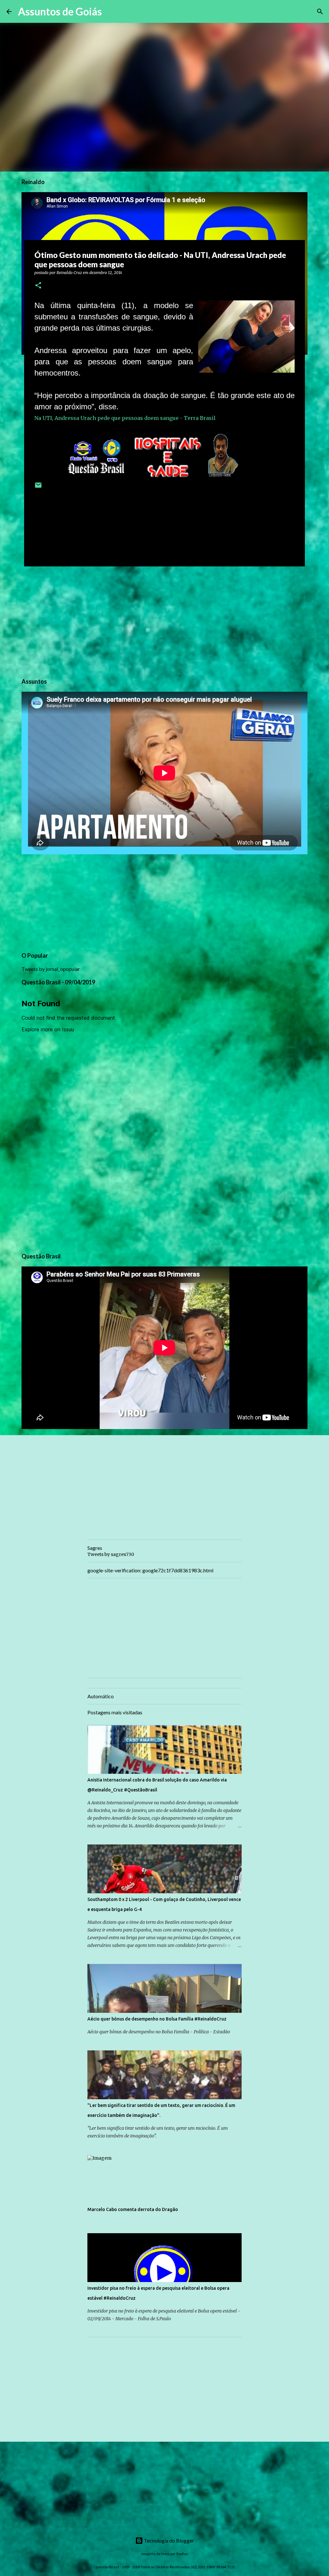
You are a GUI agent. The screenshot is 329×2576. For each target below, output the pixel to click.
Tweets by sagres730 (111, 1554)
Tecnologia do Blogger (169, 2540)
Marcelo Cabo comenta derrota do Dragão (133, 2209)
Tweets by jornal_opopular (51, 969)
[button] (38, 286)
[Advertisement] (164, 621)
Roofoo (182, 2554)
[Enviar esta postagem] (38, 488)
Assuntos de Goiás (60, 11)
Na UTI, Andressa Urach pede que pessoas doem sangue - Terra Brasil (125, 418)
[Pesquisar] (111, 12)
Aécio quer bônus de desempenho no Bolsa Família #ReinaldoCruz (157, 2019)
